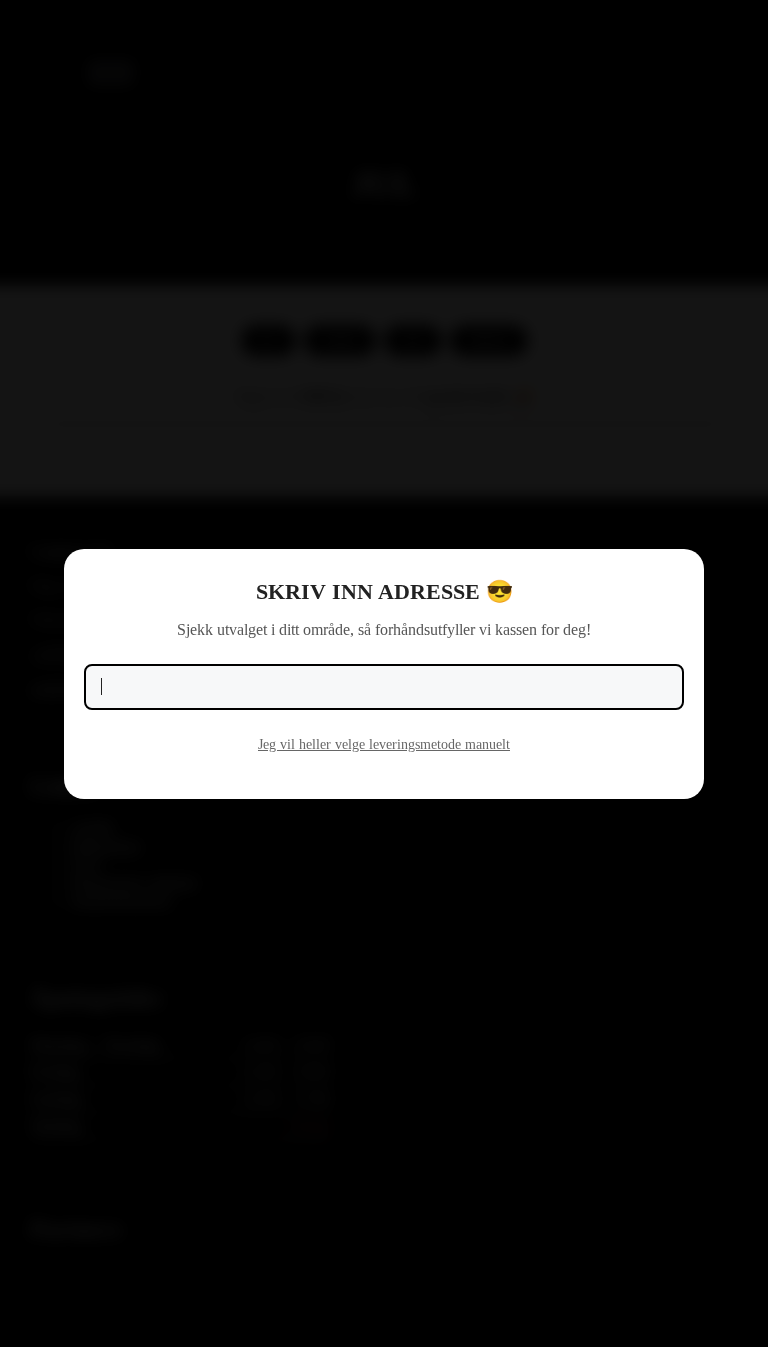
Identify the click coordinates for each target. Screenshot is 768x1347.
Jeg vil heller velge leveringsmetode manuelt (384, 744)
